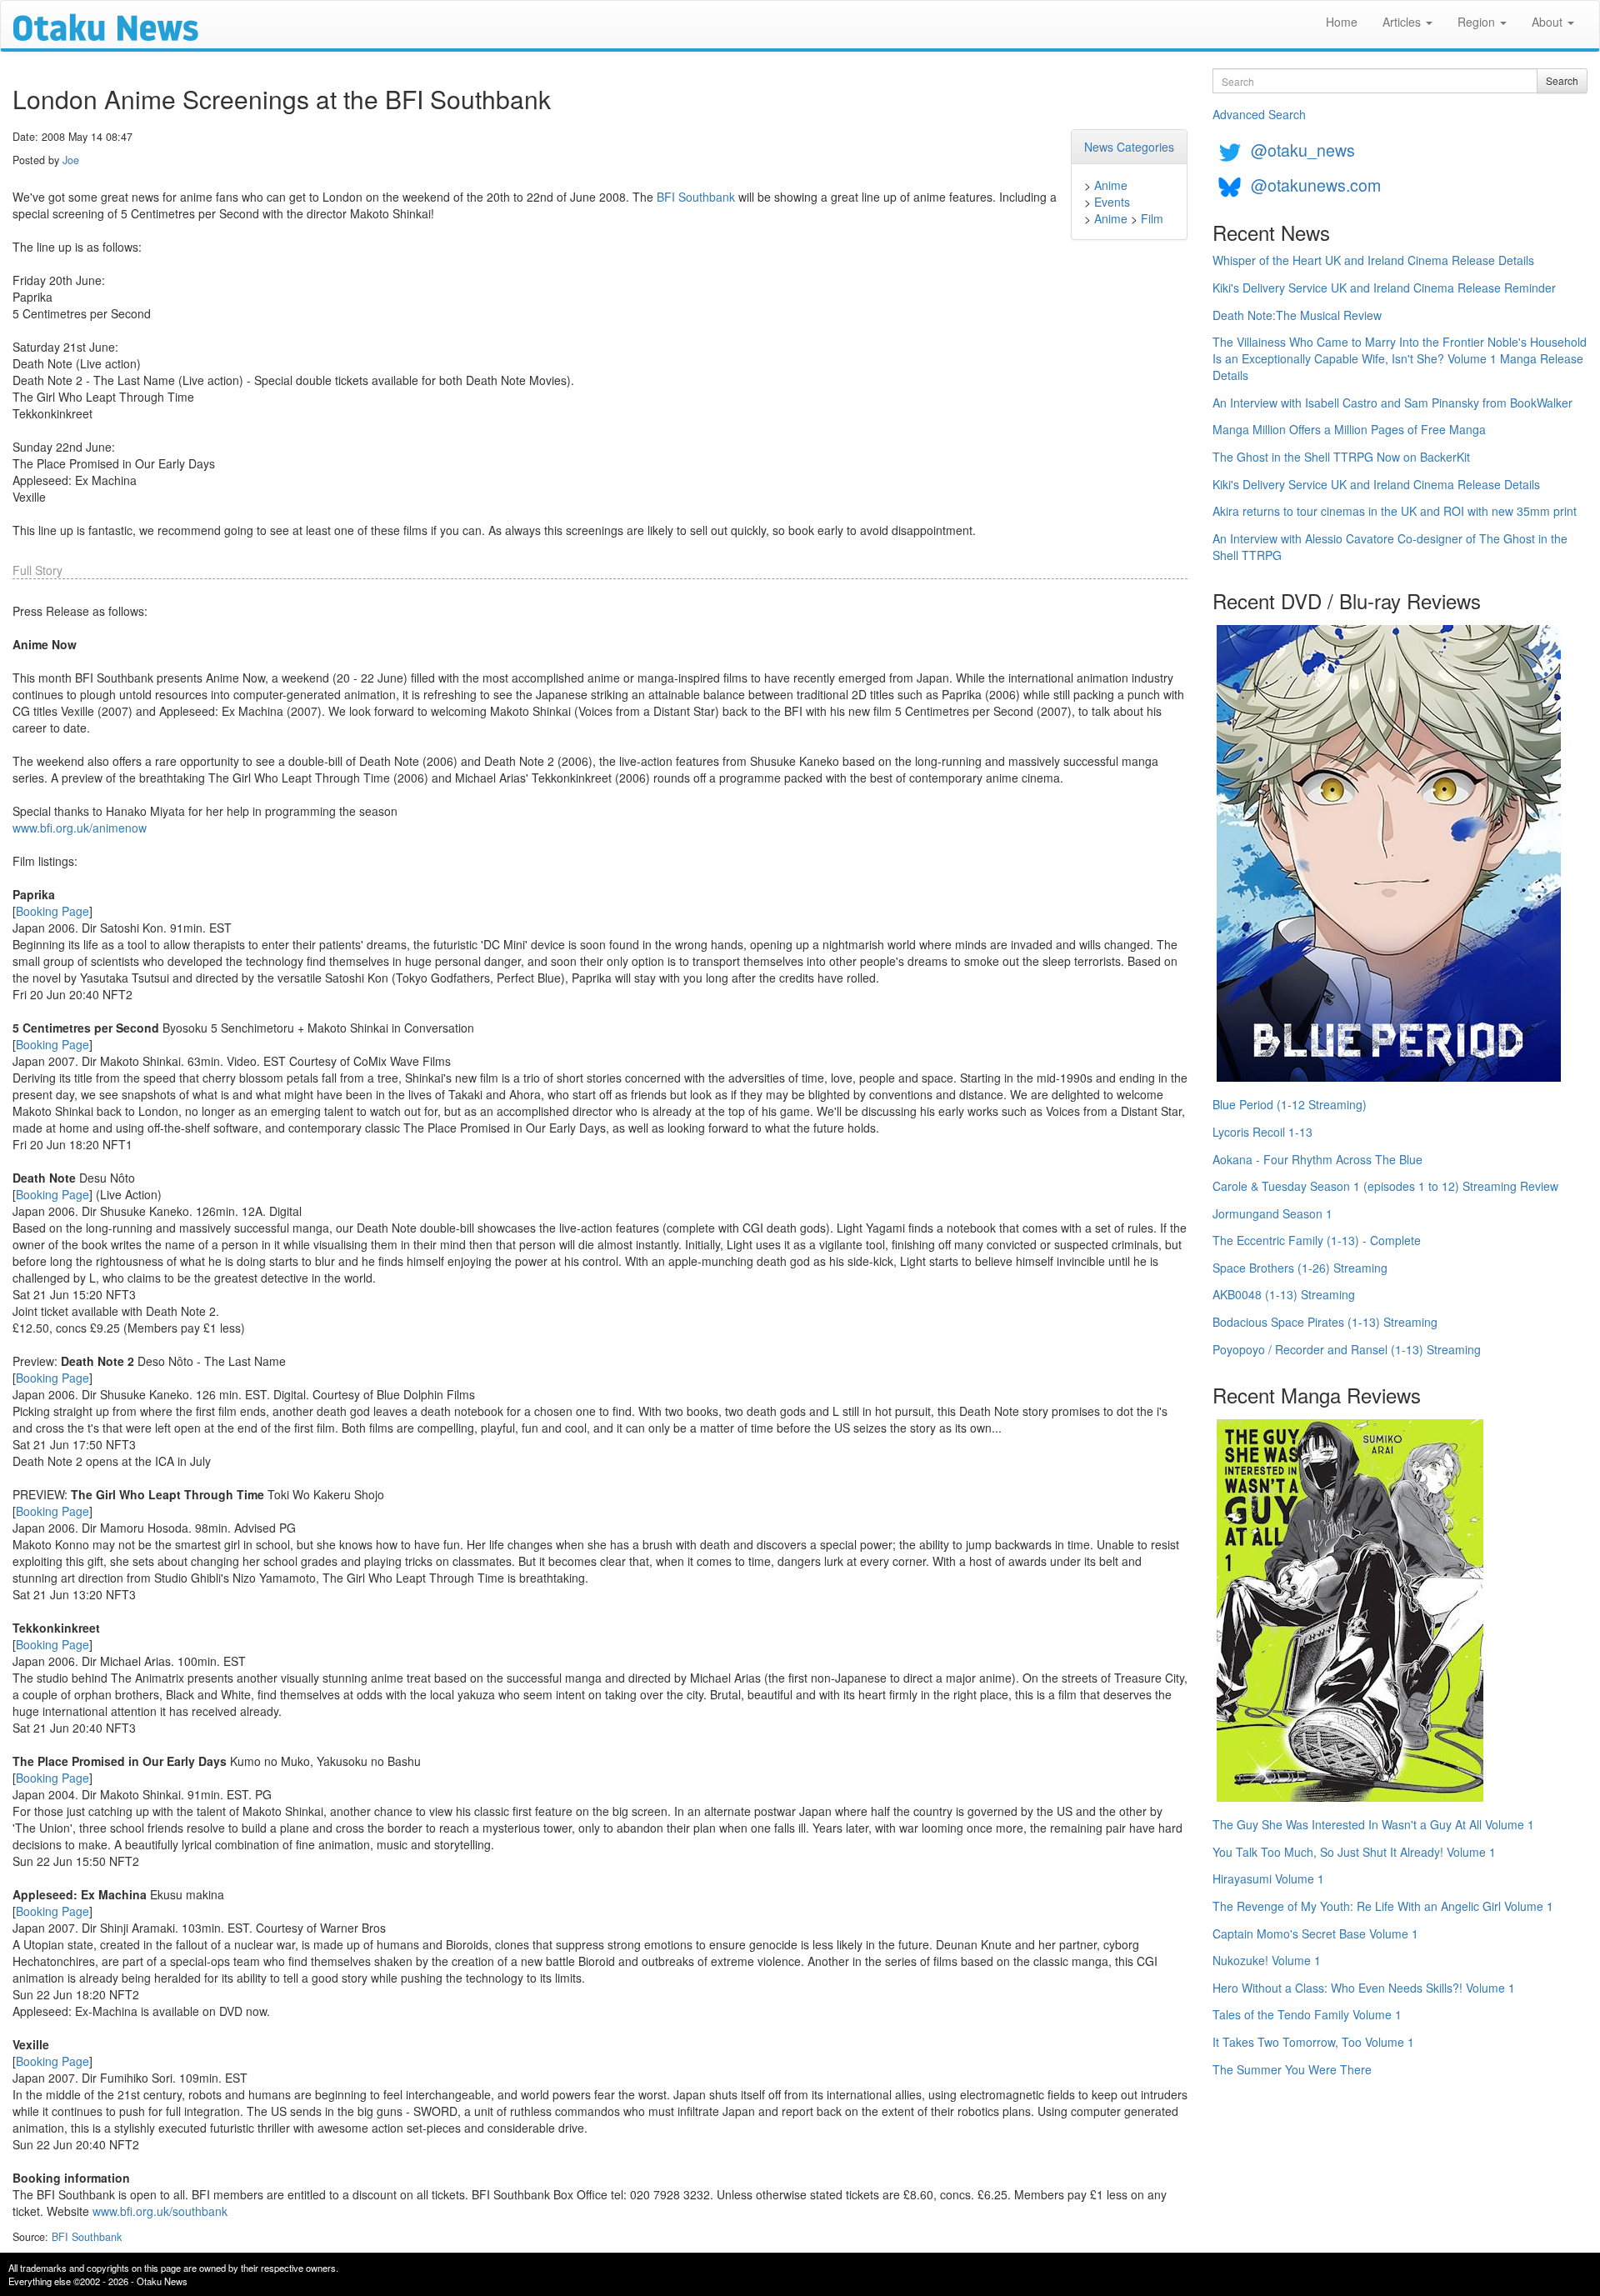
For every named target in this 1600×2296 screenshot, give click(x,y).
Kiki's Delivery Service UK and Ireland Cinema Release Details (1376, 484)
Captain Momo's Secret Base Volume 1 (1315, 1933)
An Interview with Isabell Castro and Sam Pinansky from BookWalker (1392, 403)
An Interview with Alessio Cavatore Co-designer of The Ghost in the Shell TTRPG (1390, 547)
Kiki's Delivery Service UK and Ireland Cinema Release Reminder (1384, 288)
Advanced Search (1259, 114)
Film (1152, 218)
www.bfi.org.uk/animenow (80, 828)
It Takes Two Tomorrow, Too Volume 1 (1313, 2042)
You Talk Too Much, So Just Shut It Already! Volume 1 (1354, 1852)
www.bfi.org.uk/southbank (160, 2211)
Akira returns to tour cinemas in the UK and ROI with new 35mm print (1395, 511)
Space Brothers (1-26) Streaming (1300, 1268)
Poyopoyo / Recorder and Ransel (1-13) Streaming (1347, 1349)
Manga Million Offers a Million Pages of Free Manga (1349, 429)
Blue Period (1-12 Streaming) (1290, 1104)
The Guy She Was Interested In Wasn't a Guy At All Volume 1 (1373, 1824)
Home (1342, 22)
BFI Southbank (696, 197)
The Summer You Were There (1292, 2069)
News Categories (1129, 147)
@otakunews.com (1316, 185)
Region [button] (1478, 22)
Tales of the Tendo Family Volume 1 (1307, 2014)
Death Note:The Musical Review (1297, 315)
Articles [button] (1403, 22)
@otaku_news (1303, 150)
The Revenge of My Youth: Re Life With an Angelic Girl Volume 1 (1383, 1906)
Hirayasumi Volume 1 (1268, 1878)
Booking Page (52, 911)
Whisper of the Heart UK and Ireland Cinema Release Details (1373, 260)
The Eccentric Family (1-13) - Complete (1317, 1240)
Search (1562, 80)
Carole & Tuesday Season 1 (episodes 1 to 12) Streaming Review (1385, 1186)
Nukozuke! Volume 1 (1267, 1960)
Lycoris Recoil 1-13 (1262, 1132)
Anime (1111, 185)
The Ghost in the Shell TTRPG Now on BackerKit (1341, 457)
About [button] (1549, 22)
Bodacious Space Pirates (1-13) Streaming (1325, 1322)
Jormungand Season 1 (1272, 1213)
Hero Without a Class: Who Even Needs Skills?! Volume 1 (1364, 1988)
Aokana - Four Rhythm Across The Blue (1317, 1159)
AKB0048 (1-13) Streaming (1284, 1294)
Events (1112, 202)
